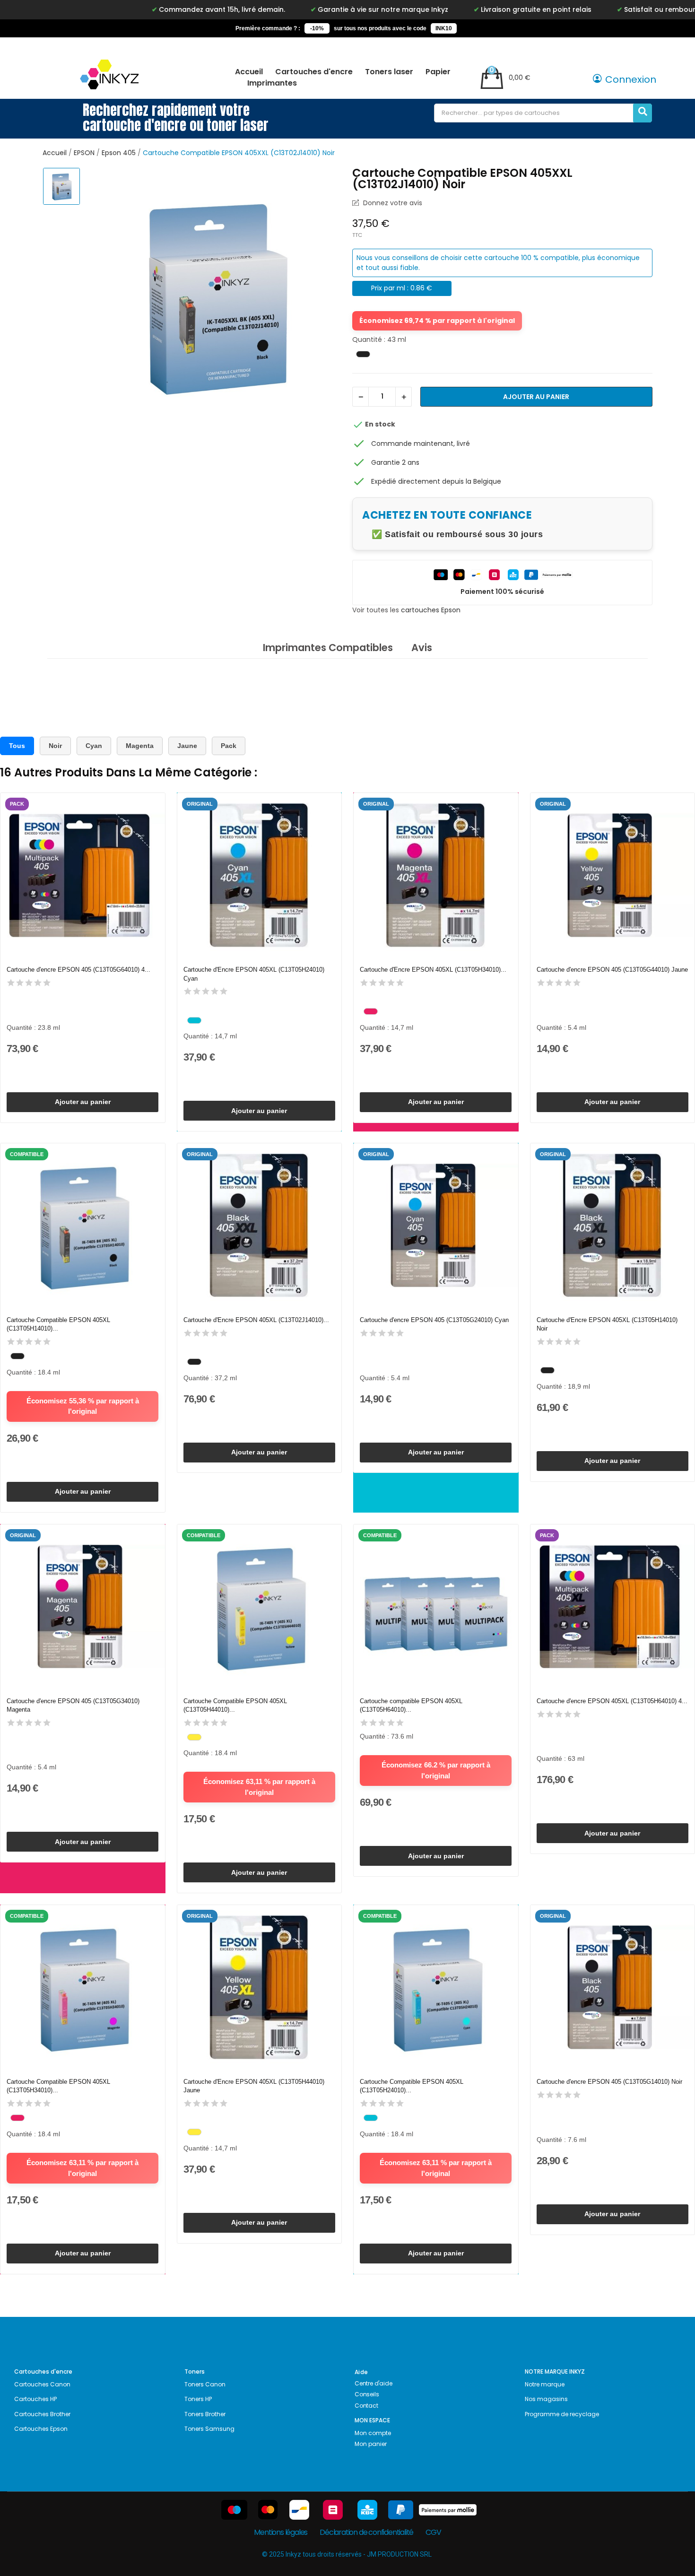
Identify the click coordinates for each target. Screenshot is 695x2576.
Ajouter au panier (536, 397)
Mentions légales (281, 2532)
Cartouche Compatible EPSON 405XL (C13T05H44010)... (235, 1705)
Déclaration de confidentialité (366, 2532)
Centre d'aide (373, 2383)
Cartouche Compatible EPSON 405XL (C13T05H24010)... (412, 2086)
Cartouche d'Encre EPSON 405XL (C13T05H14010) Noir (607, 1324)
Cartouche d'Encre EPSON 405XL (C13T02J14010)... (256, 1320)
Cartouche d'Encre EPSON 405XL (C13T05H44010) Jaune (254, 2086)
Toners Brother (205, 2414)
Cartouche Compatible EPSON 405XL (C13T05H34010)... (58, 2086)
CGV (433, 2532)
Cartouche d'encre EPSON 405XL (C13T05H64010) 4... (612, 1701)
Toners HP (198, 2399)
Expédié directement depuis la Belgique (436, 481)
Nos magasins (546, 2399)
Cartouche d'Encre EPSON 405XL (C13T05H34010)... (433, 970)
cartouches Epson (431, 610)
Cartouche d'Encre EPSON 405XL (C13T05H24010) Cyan (254, 974)
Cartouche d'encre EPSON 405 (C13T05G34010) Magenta (73, 1705)
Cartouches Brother (42, 2414)
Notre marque (545, 2384)
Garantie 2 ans (395, 462)
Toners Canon (205, 2384)
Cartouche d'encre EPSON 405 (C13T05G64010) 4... (78, 970)
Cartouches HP (35, 2399)
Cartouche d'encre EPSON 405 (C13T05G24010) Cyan (434, 1320)
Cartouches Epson (41, 2429)
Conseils (367, 2394)
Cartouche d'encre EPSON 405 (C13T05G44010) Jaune (612, 970)
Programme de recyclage (562, 2414)
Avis (422, 648)
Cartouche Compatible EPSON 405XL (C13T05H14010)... (58, 1324)
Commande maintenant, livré (421, 444)
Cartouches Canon (42, 2384)
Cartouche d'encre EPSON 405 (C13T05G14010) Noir (609, 2082)
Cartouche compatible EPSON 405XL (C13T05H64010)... (411, 1705)
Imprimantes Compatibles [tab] (328, 648)
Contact (366, 2406)
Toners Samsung (209, 2429)
